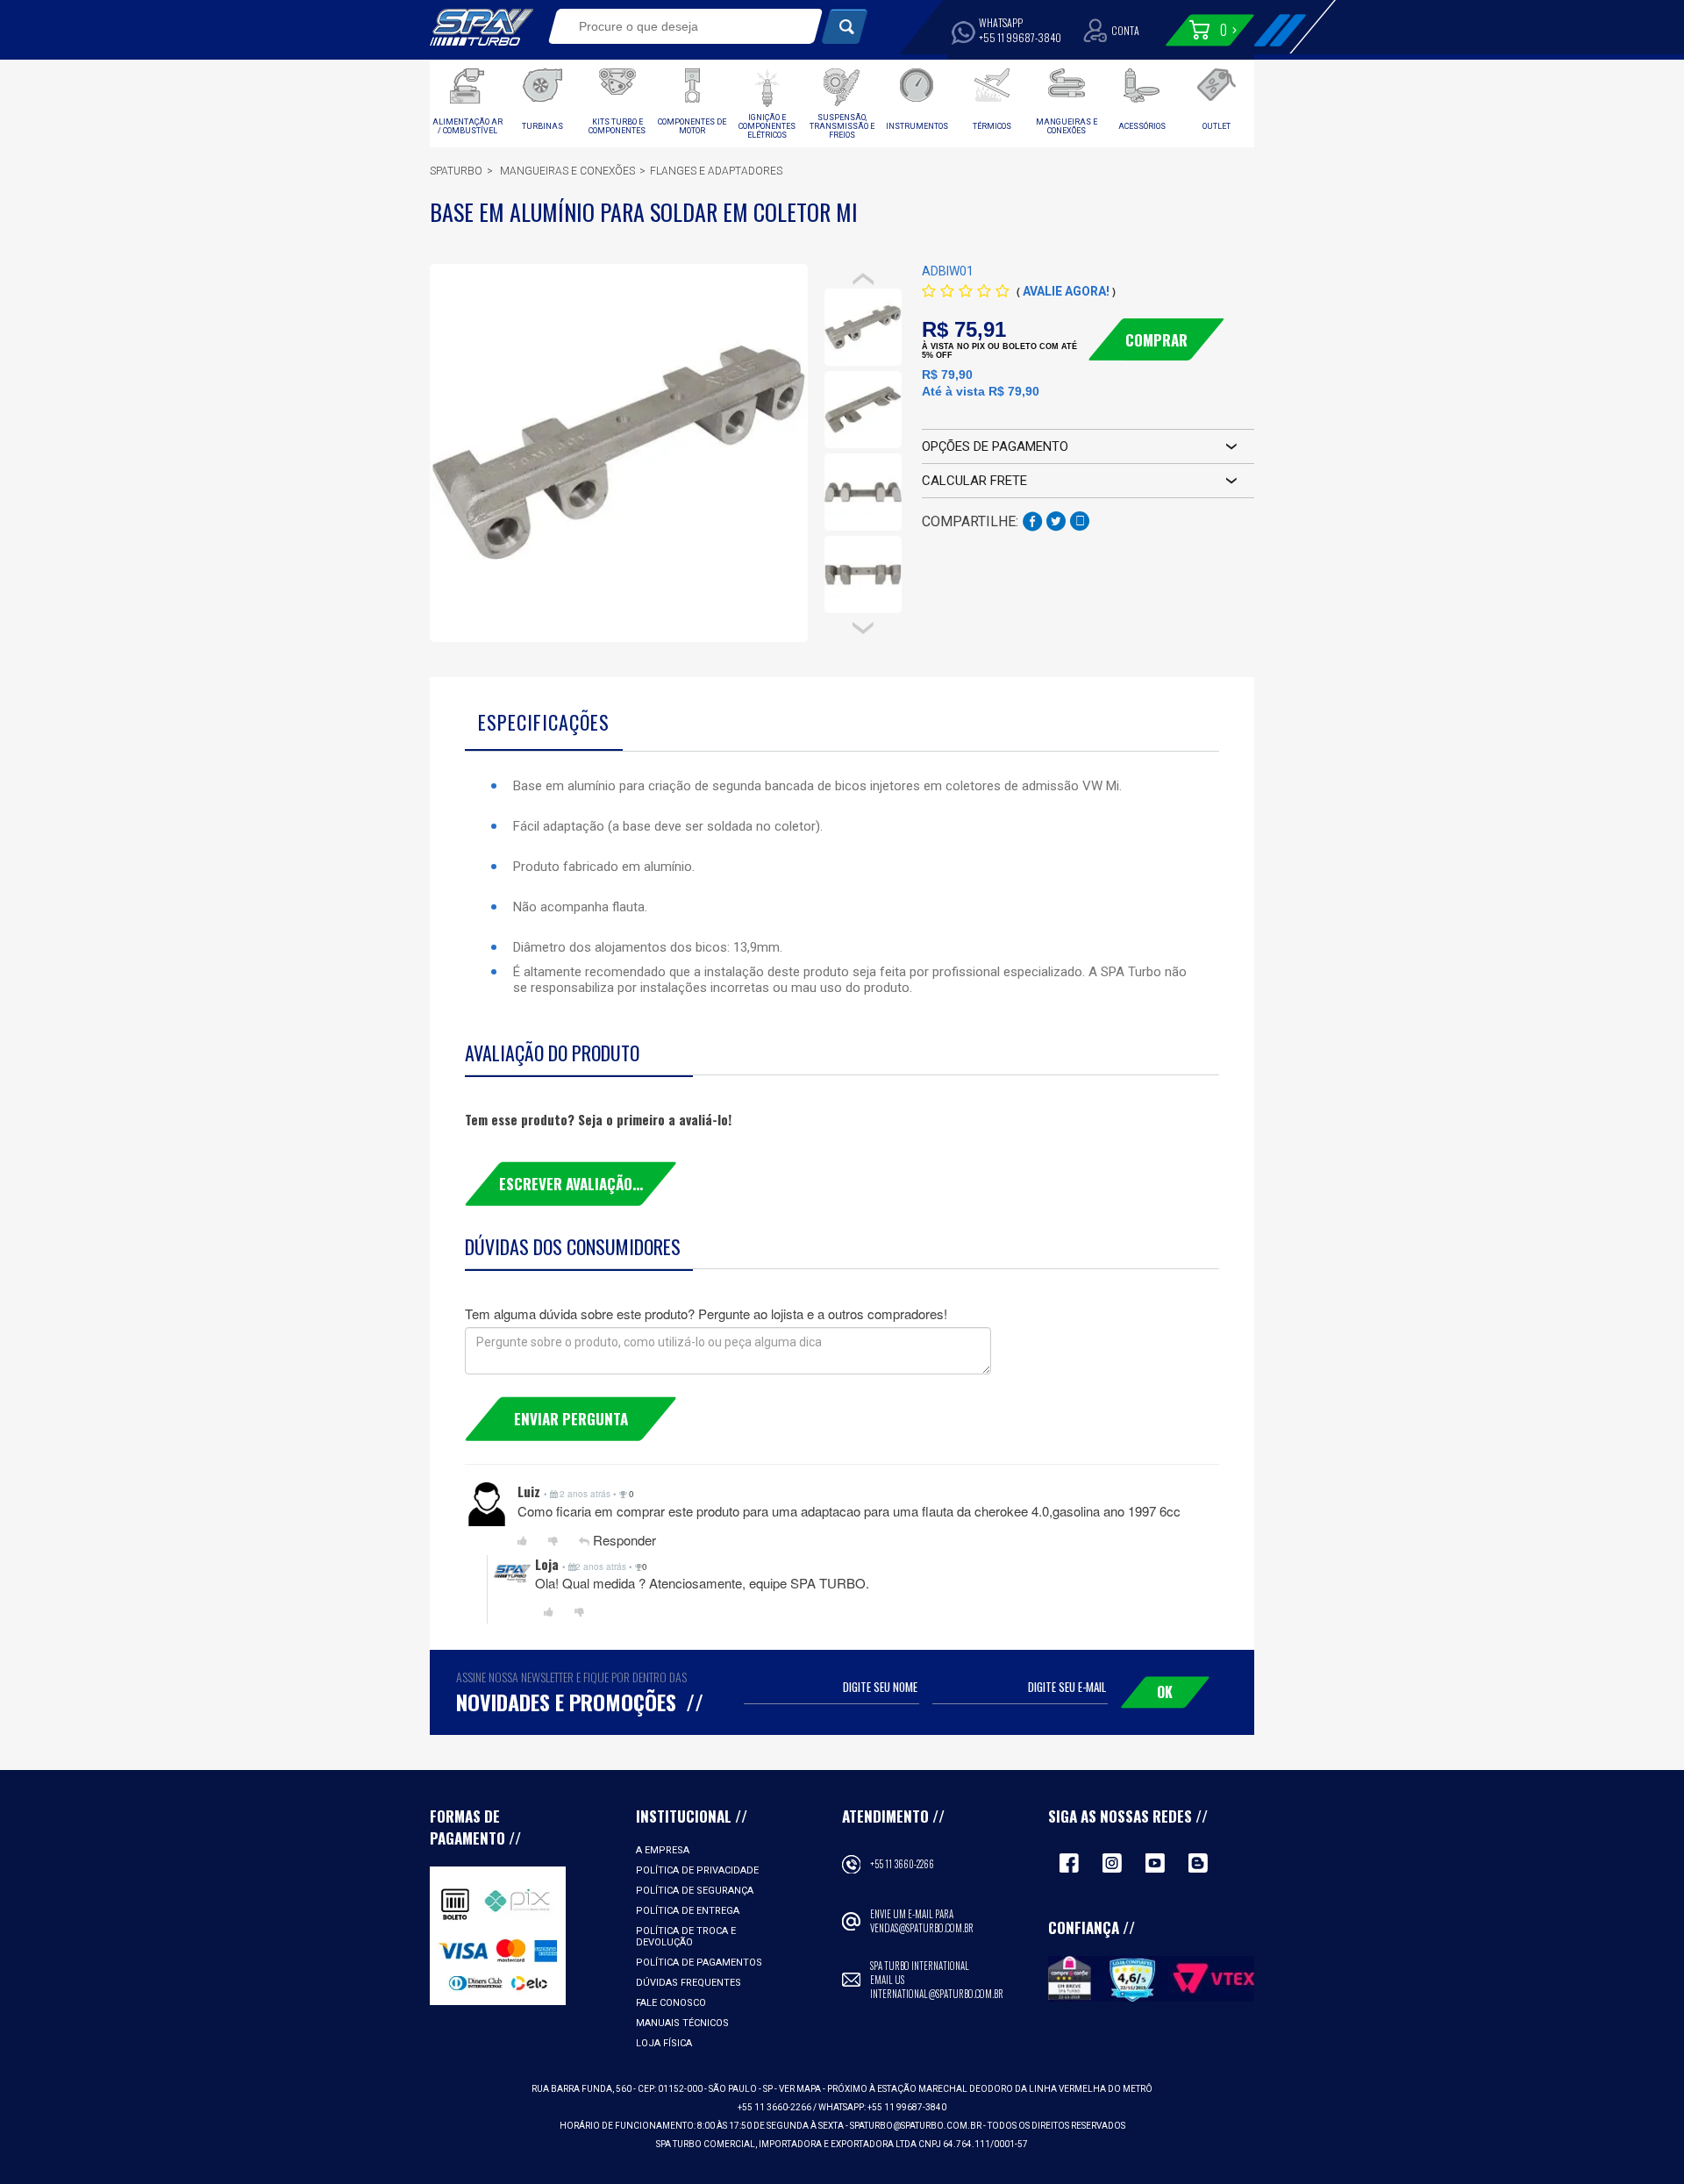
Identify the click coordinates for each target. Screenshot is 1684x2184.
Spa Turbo (482, 27)
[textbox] (673, 26)
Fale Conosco (671, 2003)
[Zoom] (863, 327)
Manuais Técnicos (682, 2023)
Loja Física (664, 2043)
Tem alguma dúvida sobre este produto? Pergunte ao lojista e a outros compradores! (706, 1313)
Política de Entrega (688, 1911)
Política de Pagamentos (699, 1963)
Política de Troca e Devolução (686, 1937)
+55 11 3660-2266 (902, 1864)
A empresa (663, 1850)
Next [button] (863, 629)
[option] (863, 327)
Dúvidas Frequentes (689, 1983)
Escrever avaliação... (571, 1184)
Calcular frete (974, 481)
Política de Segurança (695, 1891)
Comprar (1156, 340)
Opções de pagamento (995, 446)
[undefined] (619, 453)
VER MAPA (801, 2089)
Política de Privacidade (697, 1870)
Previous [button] (863, 279)
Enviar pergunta (571, 1419)
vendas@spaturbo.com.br (922, 1928)
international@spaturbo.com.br (937, 1994)
